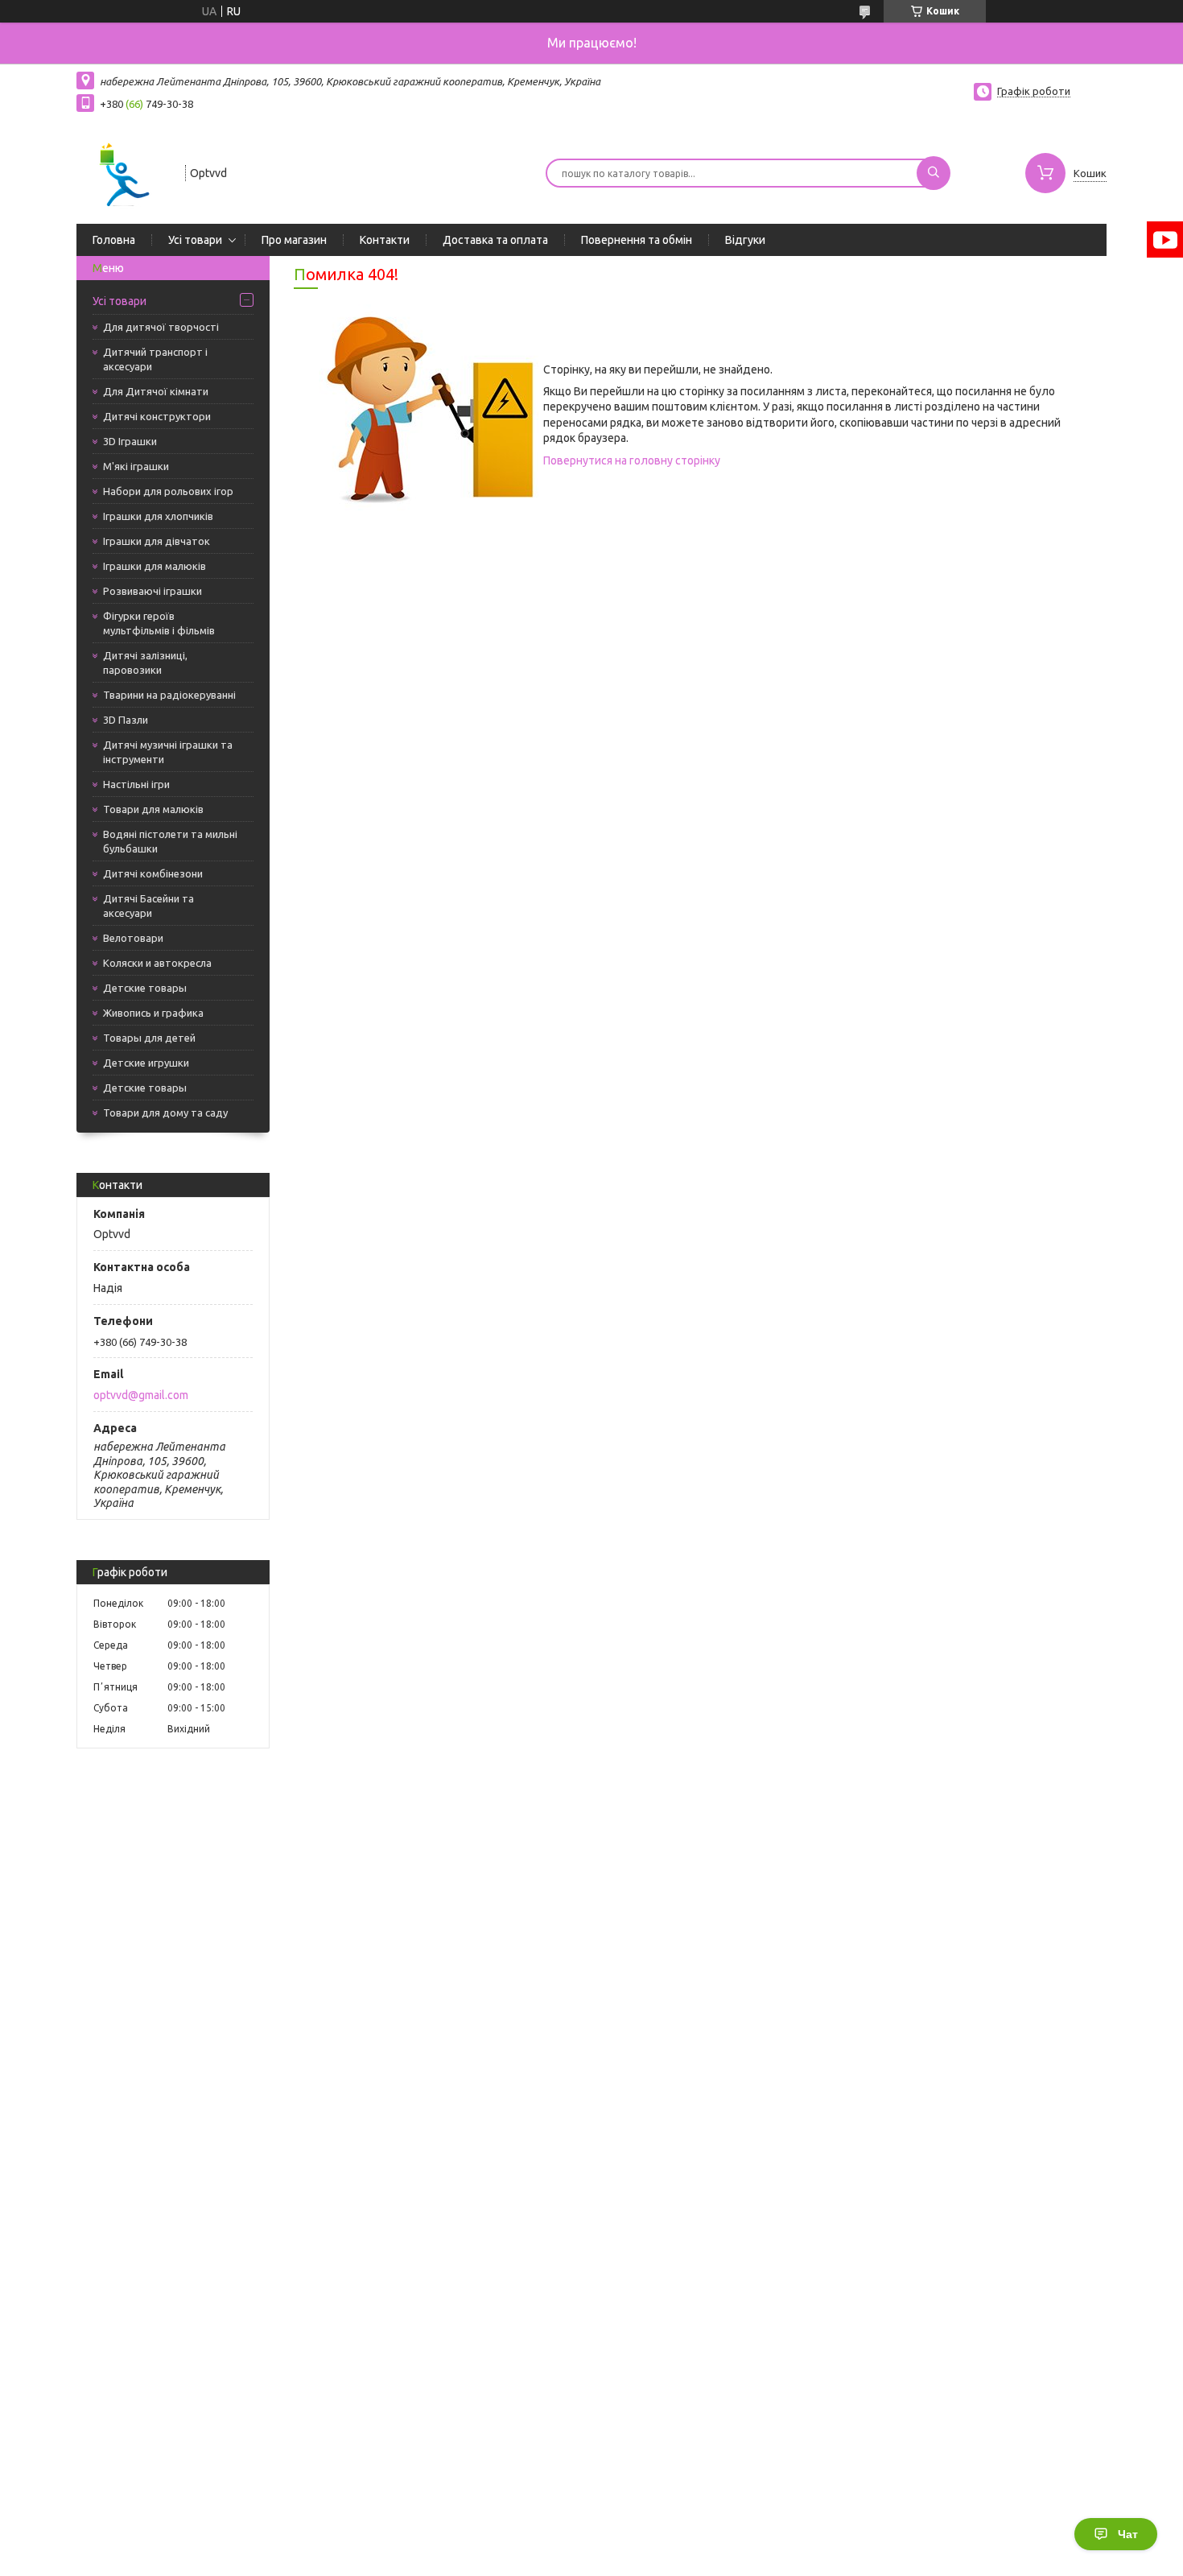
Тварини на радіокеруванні (169, 695)
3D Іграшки (130, 441)
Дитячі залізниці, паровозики (145, 663)
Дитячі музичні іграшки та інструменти (168, 752)
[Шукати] (934, 173)
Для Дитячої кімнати (156, 391)
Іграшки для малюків (155, 566)
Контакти (385, 240)
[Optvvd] (124, 171)
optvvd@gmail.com (141, 1395)
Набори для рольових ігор (168, 491)
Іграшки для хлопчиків (158, 516)
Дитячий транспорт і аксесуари (155, 359)
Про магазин (294, 240)
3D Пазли (126, 720)
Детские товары (145, 988)
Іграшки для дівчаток (157, 541)
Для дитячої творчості (161, 327)
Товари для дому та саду (165, 1113)
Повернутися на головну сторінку (632, 460)
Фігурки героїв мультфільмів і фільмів (159, 623)
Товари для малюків (153, 809)
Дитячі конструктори (157, 416)
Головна (114, 240)
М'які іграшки (136, 466)
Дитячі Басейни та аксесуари (148, 906)
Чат (1128, 2534)
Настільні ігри (136, 784)
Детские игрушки (146, 1063)
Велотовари (133, 938)
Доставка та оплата (495, 240)
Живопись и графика (153, 1013)
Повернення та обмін (637, 240)
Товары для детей (149, 1038)
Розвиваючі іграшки (153, 591)
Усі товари (195, 240)
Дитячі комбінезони (153, 873)
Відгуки (745, 240)
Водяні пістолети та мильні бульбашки (170, 841)
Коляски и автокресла (157, 963)
